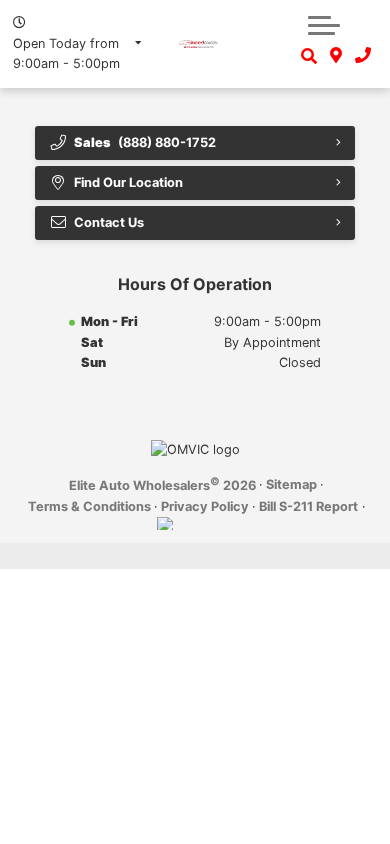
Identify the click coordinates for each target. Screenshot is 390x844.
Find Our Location (128, 182)
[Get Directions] (336, 56)
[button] (324, 25)
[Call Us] (362, 56)
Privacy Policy (205, 506)
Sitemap (291, 484)
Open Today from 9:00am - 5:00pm (66, 53)
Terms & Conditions (89, 506)
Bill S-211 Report (308, 506)
